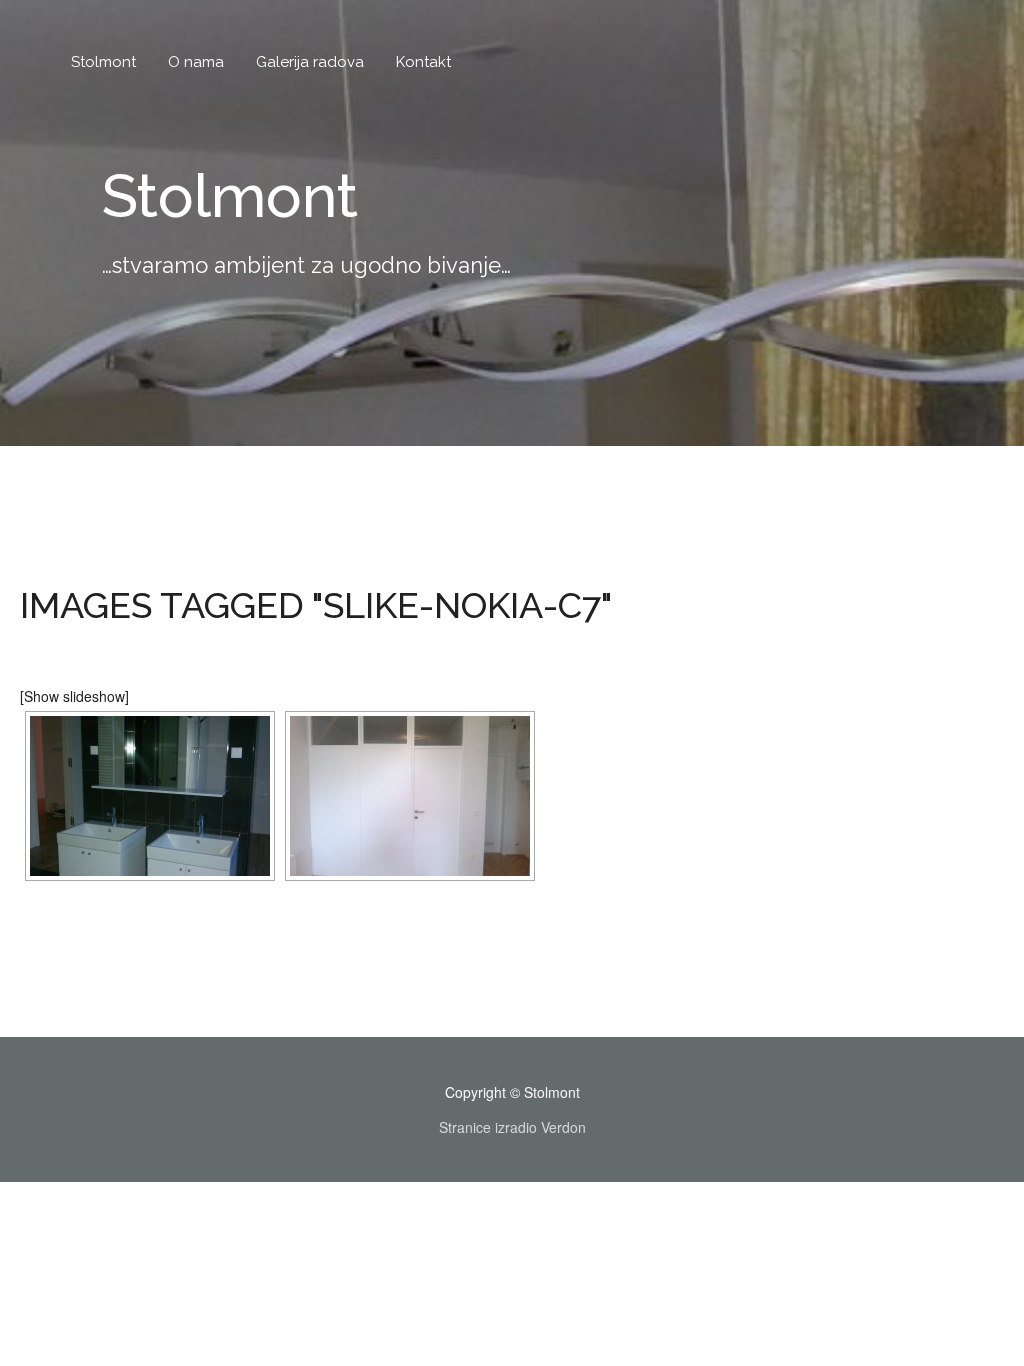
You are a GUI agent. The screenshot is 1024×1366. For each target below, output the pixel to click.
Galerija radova (310, 62)
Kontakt (423, 62)
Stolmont (103, 62)
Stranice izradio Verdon (512, 1127)
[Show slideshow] (74, 696)
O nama (196, 62)
